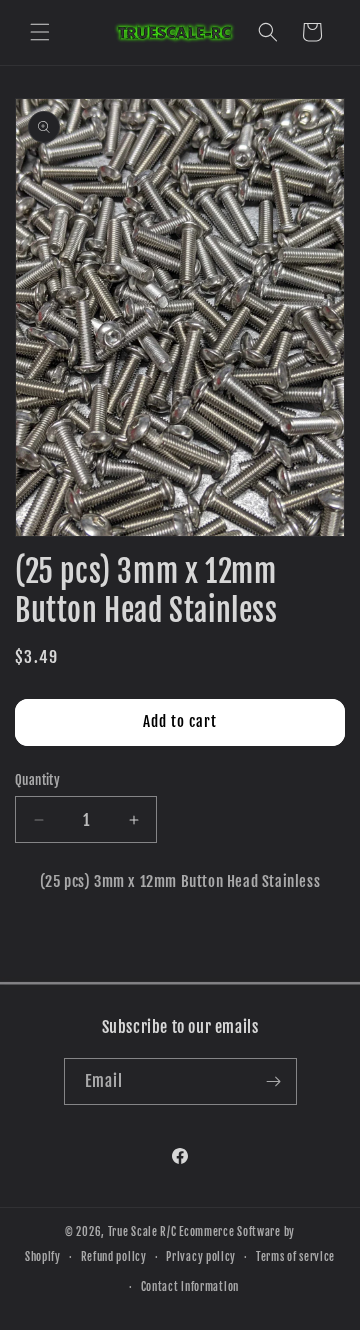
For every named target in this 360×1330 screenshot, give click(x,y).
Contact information (190, 1287)
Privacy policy (201, 1257)
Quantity (37, 780)
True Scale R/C (142, 1232)
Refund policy (114, 1257)
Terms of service (295, 1257)
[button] (40, 32)
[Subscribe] (274, 1081)
